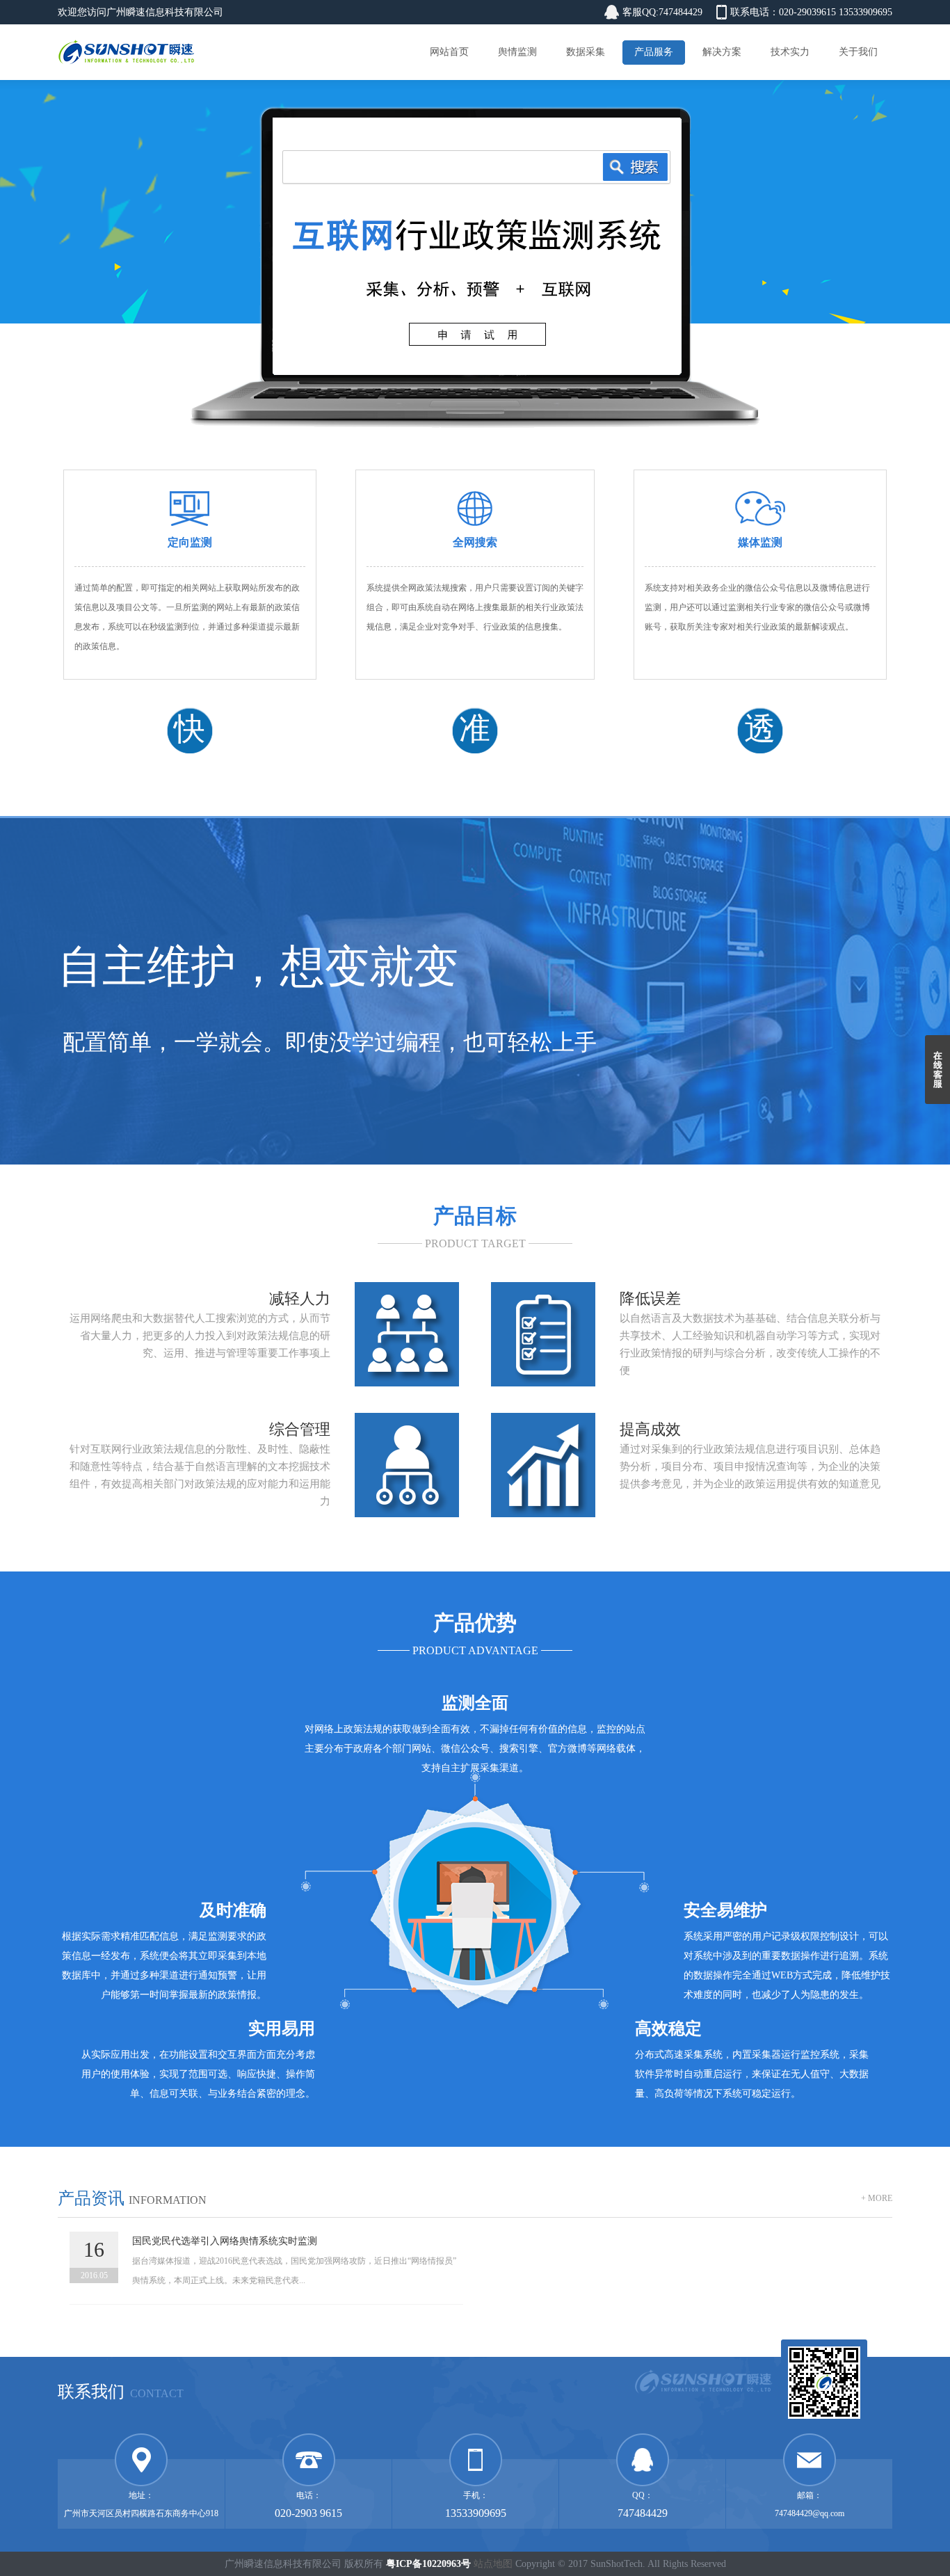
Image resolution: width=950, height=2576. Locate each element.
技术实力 (790, 52)
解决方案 (722, 52)
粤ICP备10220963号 (428, 2564)
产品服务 (654, 52)
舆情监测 (517, 52)
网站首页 (449, 52)
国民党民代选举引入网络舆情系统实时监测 (225, 2241)
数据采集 (586, 52)
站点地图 (493, 2564)
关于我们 (858, 52)
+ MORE (877, 2198)
